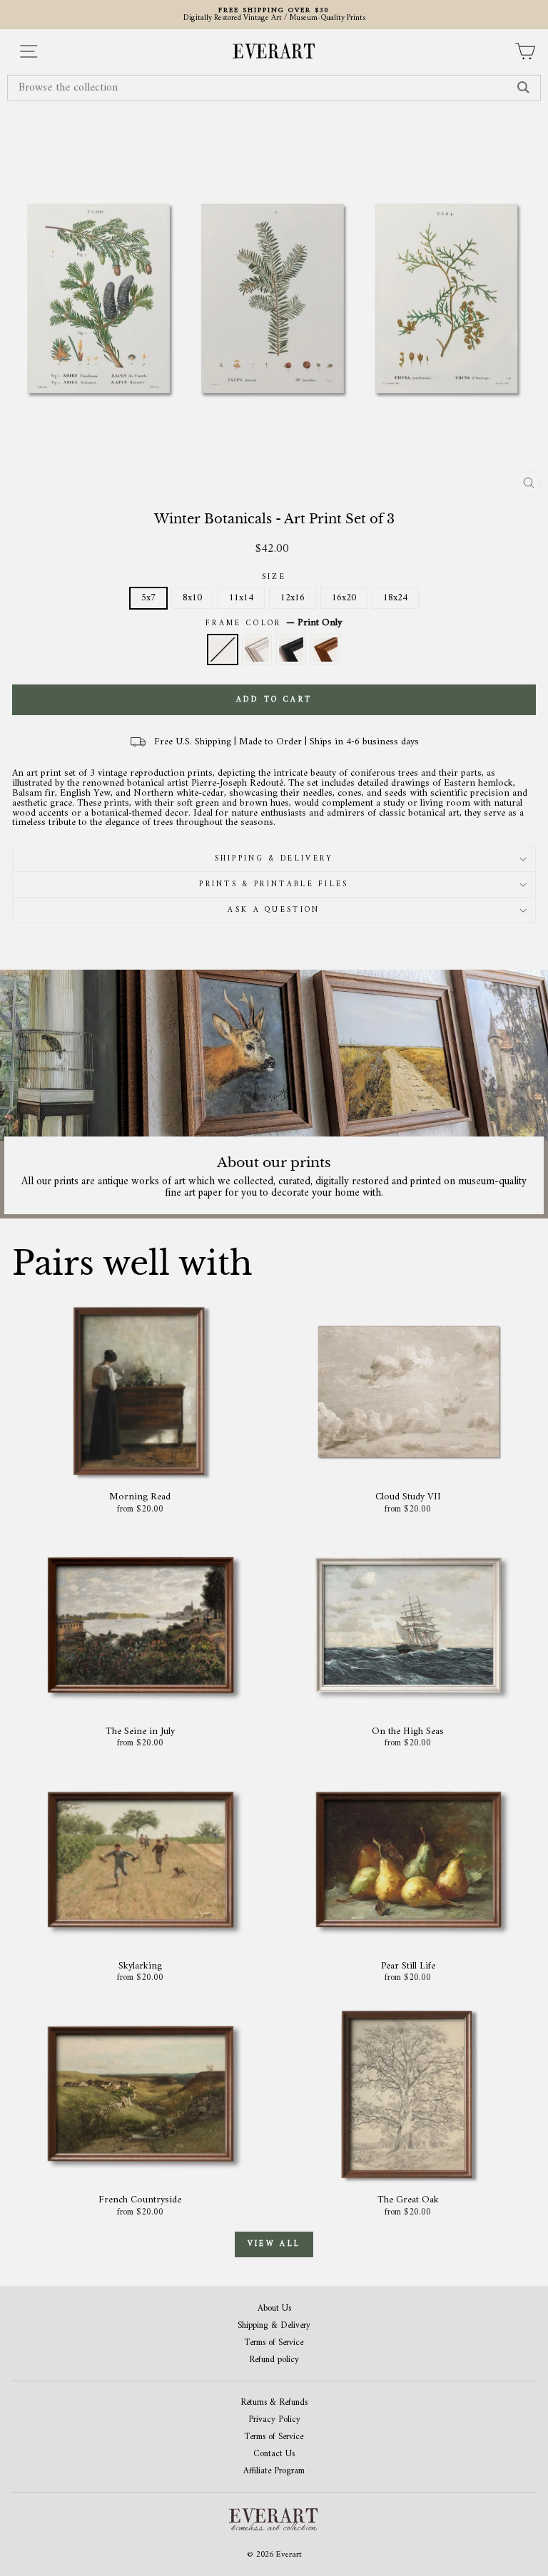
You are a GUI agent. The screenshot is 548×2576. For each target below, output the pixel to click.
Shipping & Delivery (274, 859)
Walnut (325, 650)
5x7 (148, 598)
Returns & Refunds (274, 2403)
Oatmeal (257, 650)
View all (274, 2244)
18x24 (395, 598)
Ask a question (274, 910)
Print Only (223, 650)
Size (274, 577)
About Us (274, 2309)
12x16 (293, 598)
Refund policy (274, 2360)
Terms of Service (274, 2343)
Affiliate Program (274, 2472)
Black (291, 650)
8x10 (192, 598)
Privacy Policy (274, 2420)
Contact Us (274, 2454)
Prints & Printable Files (274, 884)
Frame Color (274, 623)
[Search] (523, 88)
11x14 (241, 598)
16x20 (344, 598)
